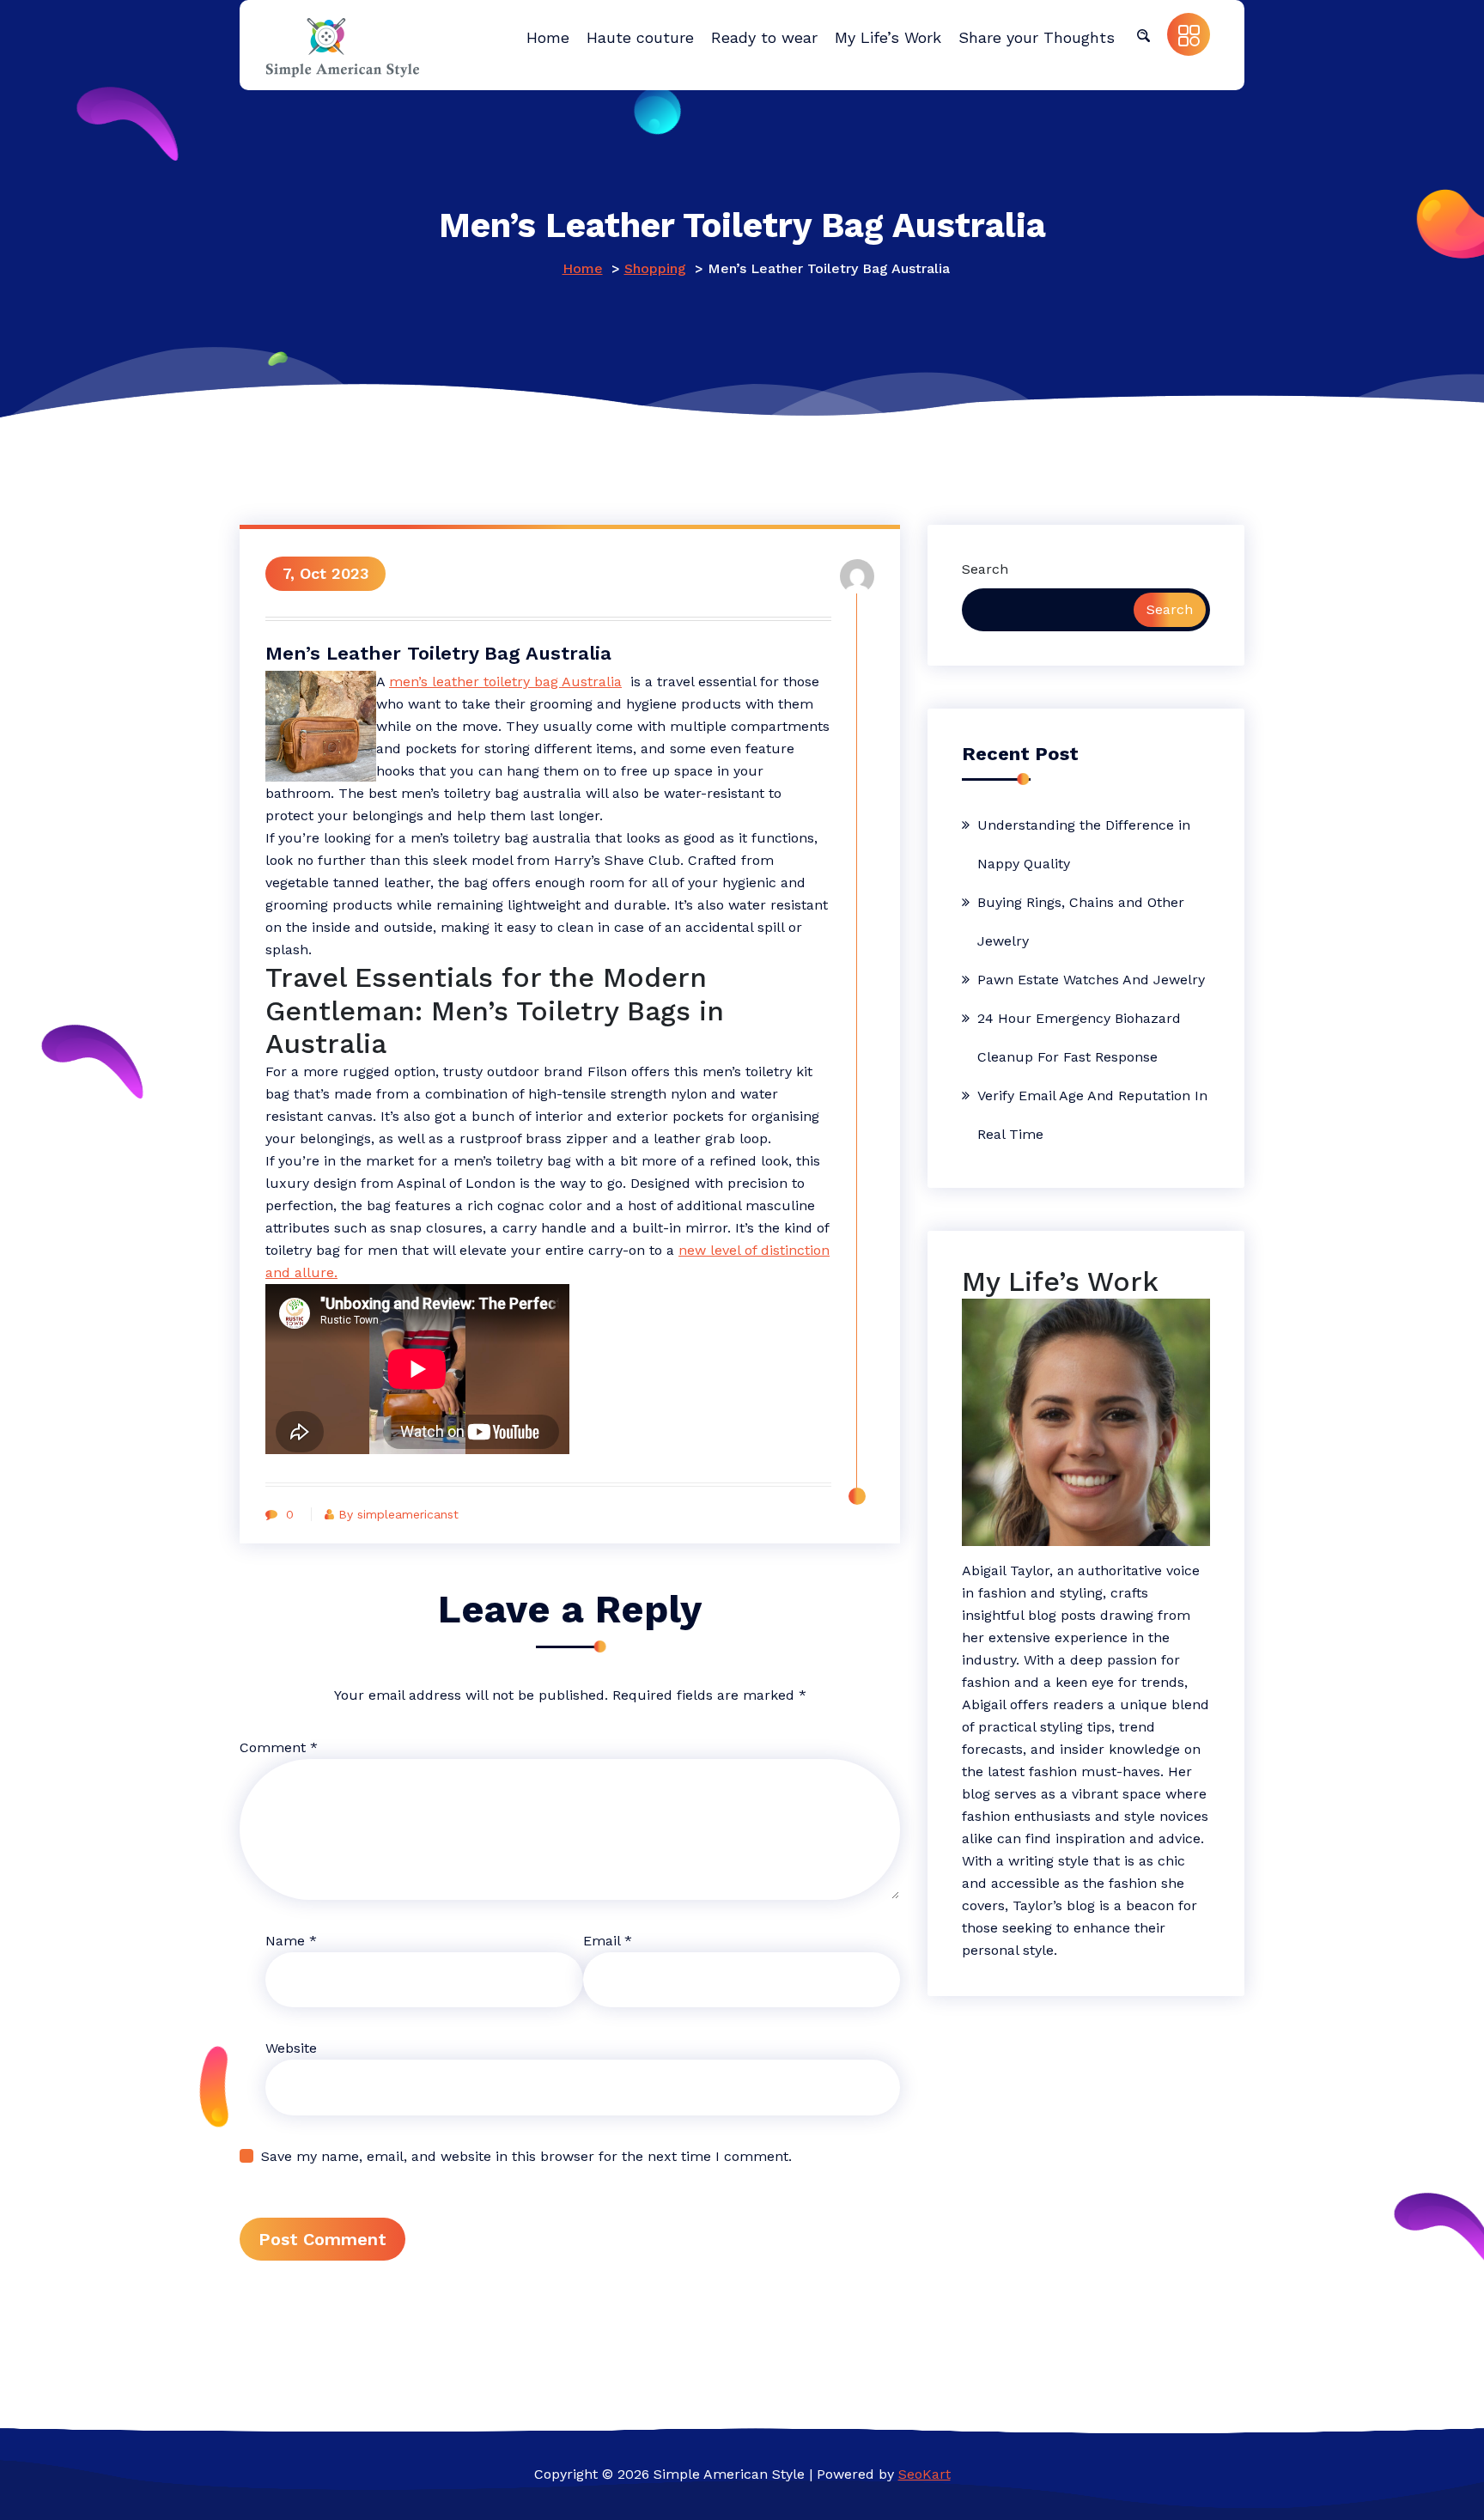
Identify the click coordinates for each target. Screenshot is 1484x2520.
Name (291, 1941)
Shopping (655, 268)
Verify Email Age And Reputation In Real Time (1092, 1115)
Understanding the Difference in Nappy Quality (1084, 844)
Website (291, 2048)
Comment (279, 1747)
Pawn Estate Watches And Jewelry (1091, 980)
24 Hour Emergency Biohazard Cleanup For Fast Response (1079, 1038)
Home (583, 268)
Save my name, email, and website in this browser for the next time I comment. (526, 2156)
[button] (1143, 34)
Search (985, 569)
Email (608, 1941)
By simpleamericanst (398, 1514)
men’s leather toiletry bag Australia (505, 682)
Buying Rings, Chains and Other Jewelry (1081, 922)
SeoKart (924, 2474)
